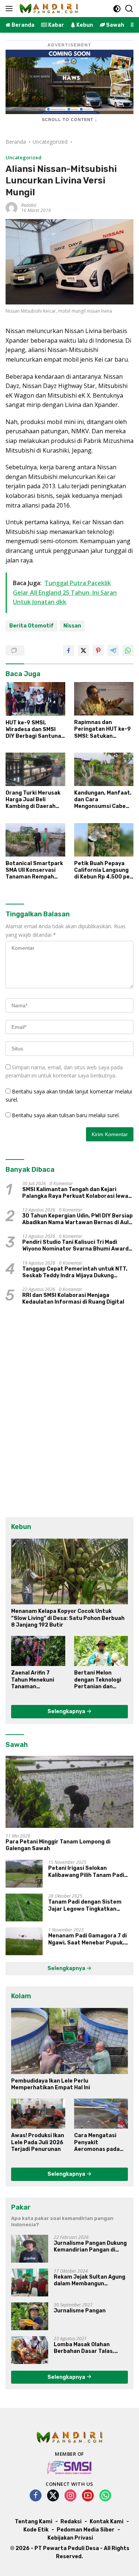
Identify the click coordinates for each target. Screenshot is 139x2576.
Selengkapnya (67, 1711)
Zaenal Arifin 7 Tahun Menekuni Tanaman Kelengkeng (33, 1680)
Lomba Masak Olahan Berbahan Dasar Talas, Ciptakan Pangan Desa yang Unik (84, 2348)
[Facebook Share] (69, 650)
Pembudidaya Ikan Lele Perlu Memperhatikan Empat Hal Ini (51, 2084)
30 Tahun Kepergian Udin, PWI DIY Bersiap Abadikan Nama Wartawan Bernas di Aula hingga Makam (77, 1219)
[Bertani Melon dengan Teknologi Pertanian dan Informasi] (101, 1651)
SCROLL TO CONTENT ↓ (70, 120)
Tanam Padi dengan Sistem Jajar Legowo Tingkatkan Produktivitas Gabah (85, 1905)
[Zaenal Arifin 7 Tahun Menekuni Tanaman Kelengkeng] (38, 1651)
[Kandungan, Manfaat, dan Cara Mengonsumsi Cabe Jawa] (104, 769)
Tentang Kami (34, 2522)
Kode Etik (36, 2530)
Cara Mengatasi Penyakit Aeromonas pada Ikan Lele (97, 2143)
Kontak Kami (107, 2522)
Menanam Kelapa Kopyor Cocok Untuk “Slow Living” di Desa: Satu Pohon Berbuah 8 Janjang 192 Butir (68, 1618)
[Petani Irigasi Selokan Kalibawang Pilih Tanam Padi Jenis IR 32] (24, 1874)
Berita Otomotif (32, 626)
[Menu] (11, 9)
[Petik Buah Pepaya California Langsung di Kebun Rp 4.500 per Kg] (104, 840)
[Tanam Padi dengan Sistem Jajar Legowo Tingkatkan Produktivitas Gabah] (24, 1907)
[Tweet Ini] (83, 650)
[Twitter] (53, 2496)
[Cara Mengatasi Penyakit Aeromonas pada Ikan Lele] (101, 2114)
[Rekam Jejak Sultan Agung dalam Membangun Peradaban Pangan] (30, 2282)
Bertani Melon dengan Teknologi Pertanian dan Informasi (98, 1680)
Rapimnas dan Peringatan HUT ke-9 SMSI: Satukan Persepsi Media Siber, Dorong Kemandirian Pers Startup (103, 729)
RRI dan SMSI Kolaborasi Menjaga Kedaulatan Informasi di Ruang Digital (73, 1299)
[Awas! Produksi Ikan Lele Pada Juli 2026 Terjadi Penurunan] (38, 2114)
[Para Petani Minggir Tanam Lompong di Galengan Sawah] (69, 1792)
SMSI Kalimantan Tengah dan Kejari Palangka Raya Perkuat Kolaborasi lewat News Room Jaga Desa (77, 1193)
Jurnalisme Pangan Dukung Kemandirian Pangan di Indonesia (90, 2247)
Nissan (72, 626)
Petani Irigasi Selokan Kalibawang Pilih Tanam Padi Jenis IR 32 (86, 1872)
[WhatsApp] (105, 2496)
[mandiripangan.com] (48, 9)
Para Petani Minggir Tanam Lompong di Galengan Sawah (58, 1845)
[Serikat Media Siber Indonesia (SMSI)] (69, 2467)
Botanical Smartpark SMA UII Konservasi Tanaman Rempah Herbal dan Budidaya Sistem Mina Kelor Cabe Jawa (34, 870)
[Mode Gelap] (117, 9)
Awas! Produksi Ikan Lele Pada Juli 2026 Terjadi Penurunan (38, 2142)
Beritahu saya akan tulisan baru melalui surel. (66, 1115)
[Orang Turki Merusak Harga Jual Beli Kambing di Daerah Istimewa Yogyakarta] (35, 769)
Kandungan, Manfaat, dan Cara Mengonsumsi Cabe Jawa (103, 800)
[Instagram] (70, 2496)
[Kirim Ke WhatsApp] (128, 650)
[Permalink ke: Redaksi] (11, 207)
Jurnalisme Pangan (80, 2311)
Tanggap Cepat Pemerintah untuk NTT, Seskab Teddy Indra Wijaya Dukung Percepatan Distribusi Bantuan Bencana (77, 1272)
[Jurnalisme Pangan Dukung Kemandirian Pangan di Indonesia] (30, 2249)
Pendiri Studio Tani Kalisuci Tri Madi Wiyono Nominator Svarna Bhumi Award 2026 (75, 1246)
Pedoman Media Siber (86, 2530)
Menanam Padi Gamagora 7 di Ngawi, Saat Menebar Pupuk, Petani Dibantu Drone (87, 1939)
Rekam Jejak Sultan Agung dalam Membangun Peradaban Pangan (90, 2280)
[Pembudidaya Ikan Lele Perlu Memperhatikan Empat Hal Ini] (69, 2041)
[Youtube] (88, 2496)
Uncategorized (24, 157)
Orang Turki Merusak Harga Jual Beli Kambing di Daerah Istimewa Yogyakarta (34, 800)
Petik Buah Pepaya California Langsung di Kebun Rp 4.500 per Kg (103, 870)
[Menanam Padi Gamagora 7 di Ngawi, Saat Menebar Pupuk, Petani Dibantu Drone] (24, 1941)
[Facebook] (36, 2496)
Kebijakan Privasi (70, 2538)
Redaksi (29, 205)
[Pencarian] (129, 9)
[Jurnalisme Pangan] (30, 2316)
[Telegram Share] (113, 650)
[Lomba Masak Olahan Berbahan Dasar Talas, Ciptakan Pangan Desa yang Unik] (30, 2350)
